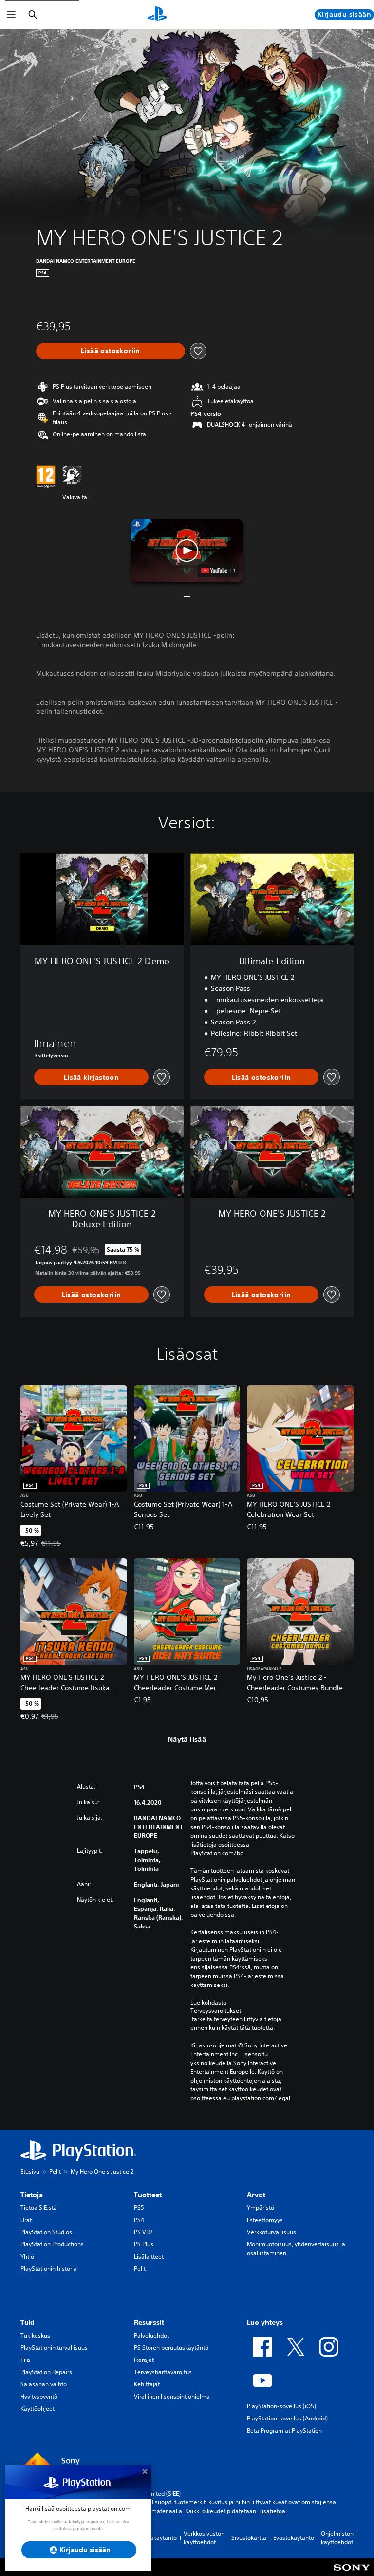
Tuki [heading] (28, 2322)
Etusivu (30, 2172)
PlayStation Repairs (46, 2372)
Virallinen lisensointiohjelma (172, 2396)
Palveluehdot (151, 2335)
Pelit (55, 2172)
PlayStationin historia (49, 2269)
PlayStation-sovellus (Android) (287, 2418)
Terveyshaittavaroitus (163, 2372)
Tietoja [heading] (32, 2195)
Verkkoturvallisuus (271, 2232)
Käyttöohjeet (37, 2409)
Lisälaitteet (149, 2256)
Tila (25, 2360)
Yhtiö (27, 2256)
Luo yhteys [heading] (265, 2322)
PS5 (139, 2208)
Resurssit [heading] (149, 2322)
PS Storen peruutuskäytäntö (171, 2348)
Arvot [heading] (256, 2195)
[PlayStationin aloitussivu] (157, 15)
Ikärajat (144, 2360)
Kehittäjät (147, 2384)
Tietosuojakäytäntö (151, 2538)
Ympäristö (261, 2208)
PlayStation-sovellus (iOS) (281, 2406)
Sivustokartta (249, 2538)
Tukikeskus (35, 2335)
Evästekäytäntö (294, 2538)
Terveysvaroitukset (216, 2011)
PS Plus (144, 2244)
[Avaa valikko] (11, 15)
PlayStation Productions (52, 2244)
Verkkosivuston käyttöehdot (204, 2538)
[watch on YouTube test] (218, 570)
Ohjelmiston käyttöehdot (337, 2538)
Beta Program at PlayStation (284, 2430)
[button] (187, 551)
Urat (26, 2220)
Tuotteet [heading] (148, 2195)
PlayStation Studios (46, 2232)
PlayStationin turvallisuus (54, 2348)
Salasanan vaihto (44, 2384)
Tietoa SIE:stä (39, 2208)
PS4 (139, 2220)
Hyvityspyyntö (39, 2396)
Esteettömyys (265, 2220)
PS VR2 (143, 2232)
